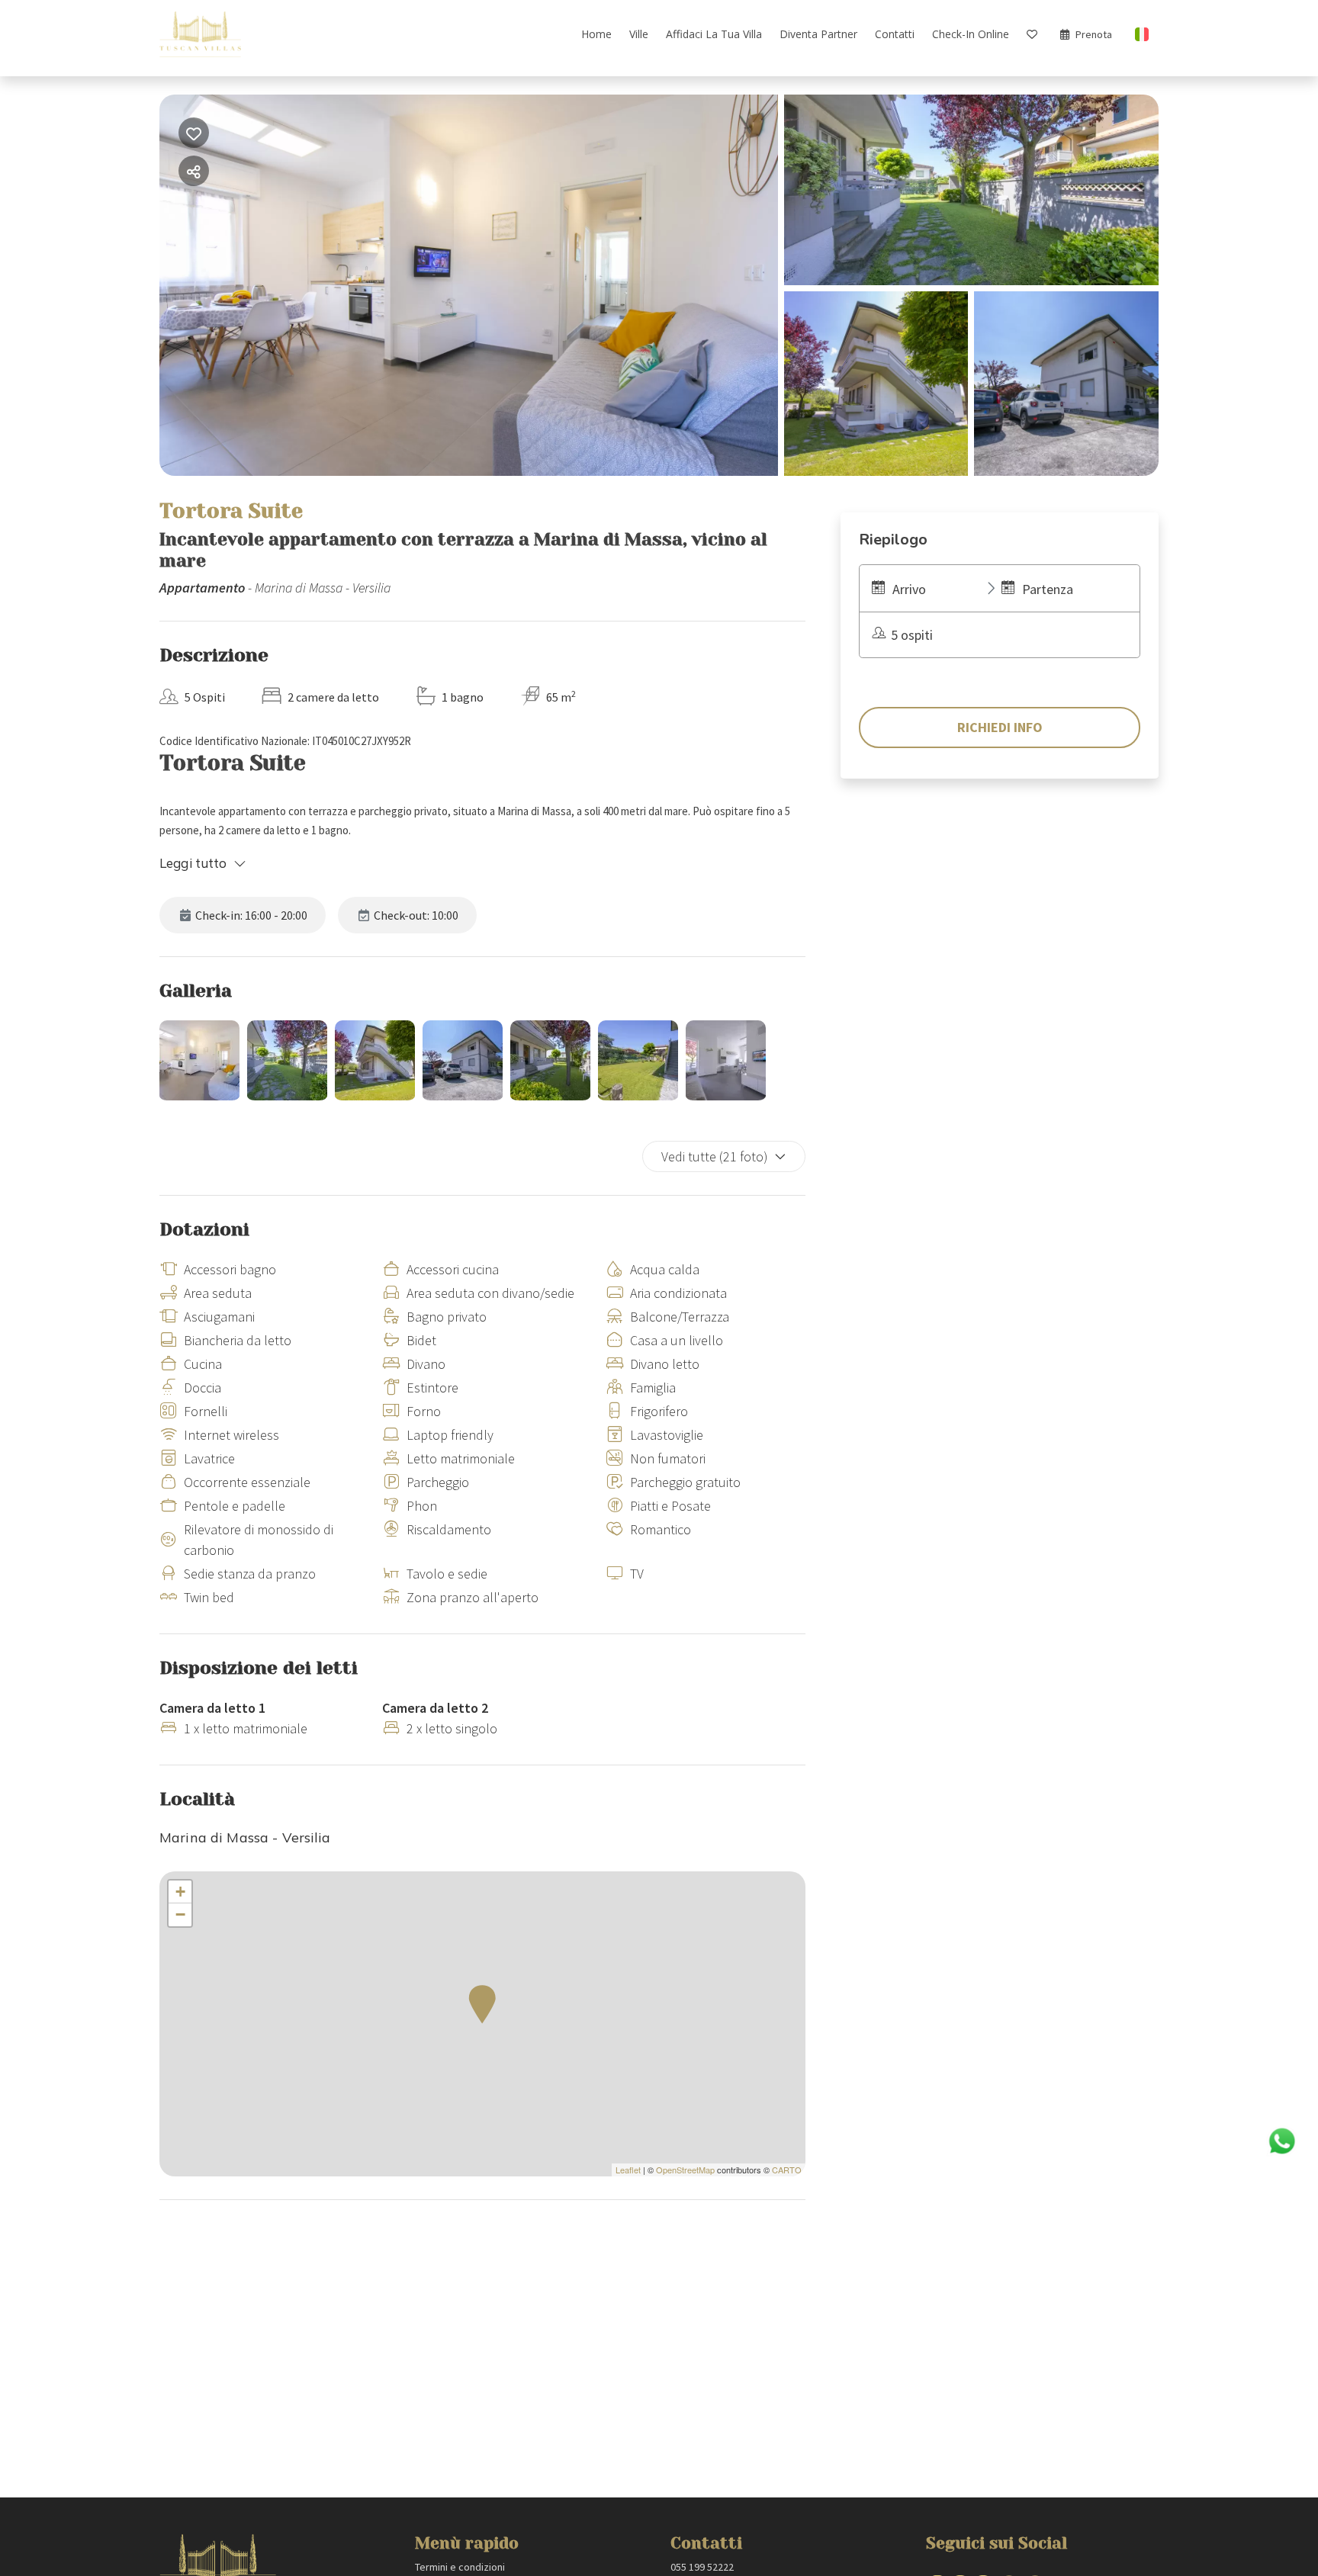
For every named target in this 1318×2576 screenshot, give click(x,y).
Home (596, 34)
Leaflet (628, 2170)
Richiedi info (1000, 727)
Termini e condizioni (460, 2567)
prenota (1094, 34)
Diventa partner (818, 34)
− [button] (180, 1914)
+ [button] (180, 1892)
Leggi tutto (193, 863)
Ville (639, 34)
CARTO (787, 2170)
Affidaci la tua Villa (714, 34)
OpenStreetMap (685, 2170)
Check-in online (971, 34)
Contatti (895, 34)
